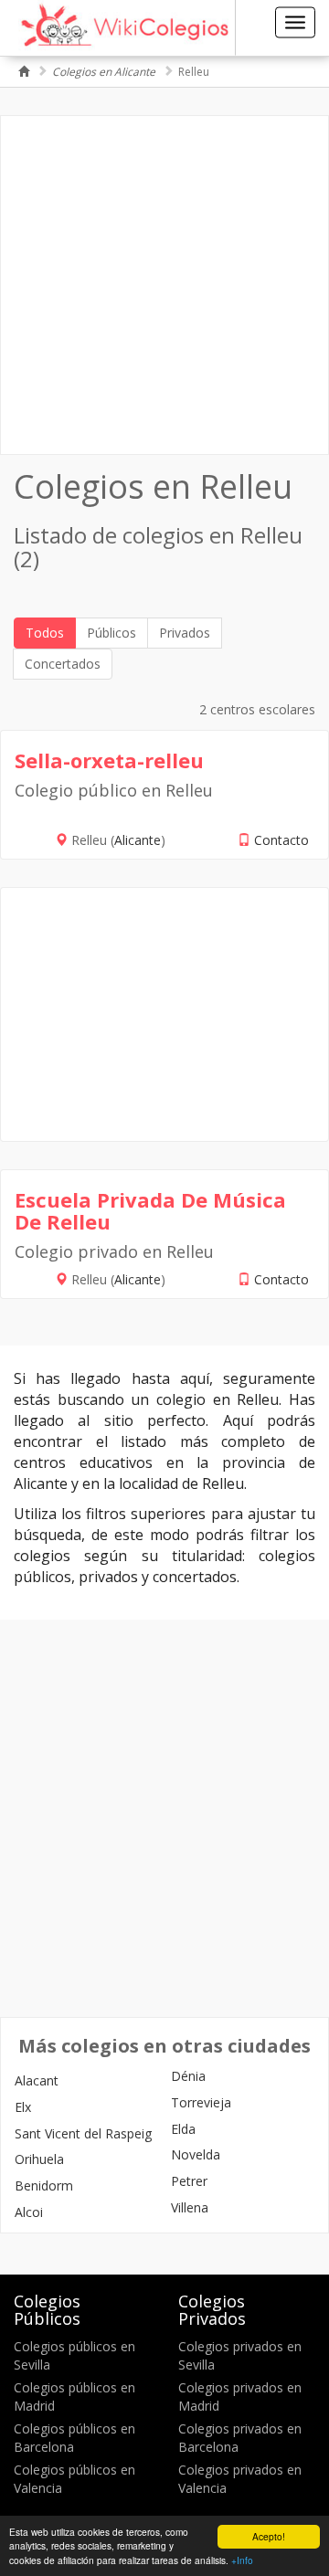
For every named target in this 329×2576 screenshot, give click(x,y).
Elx (23, 2107)
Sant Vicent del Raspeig (83, 2133)
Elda (183, 2129)
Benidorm (44, 2185)
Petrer (189, 2181)
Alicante (138, 840)
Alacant (37, 2080)
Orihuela (39, 2159)
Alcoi (29, 2212)
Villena (190, 2207)
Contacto (281, 840)
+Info (242, 2560)
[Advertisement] (164, 285)
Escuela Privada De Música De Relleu (150, 1210)
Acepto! (269, 2536)
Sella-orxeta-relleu (109, 760)
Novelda (196, 2154)
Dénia (188, 2076)
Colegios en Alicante (104, 72)
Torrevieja (201, 2102)
